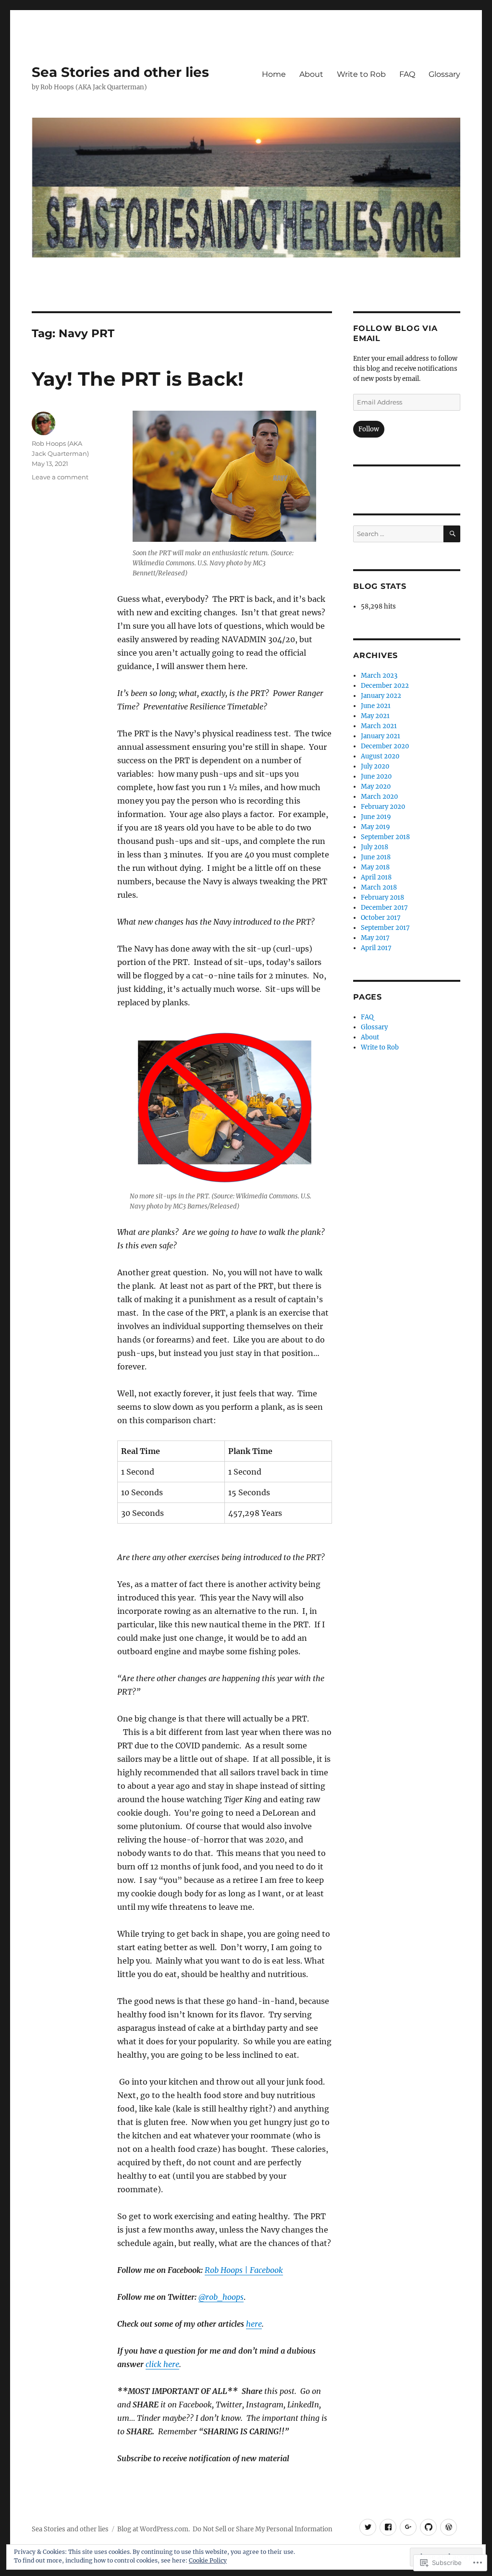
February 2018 (382, 897)
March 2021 (379, 726)
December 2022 (385, 686)
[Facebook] (388, 2527)
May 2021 (375, 716)
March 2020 (379, 797)
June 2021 (376, 706)
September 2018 (385, 837)
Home (274, 74)
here (254, 2324)
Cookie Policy (208, 2560)
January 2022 (381, 696)
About (311, 74)
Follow (369, 429)
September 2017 (385, 928)
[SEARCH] (452, 534)
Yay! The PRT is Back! (138, 379)
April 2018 (376, 877)
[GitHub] (428, 2527)
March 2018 (379, 887)
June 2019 (376, 817)
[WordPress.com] (449, 2527)
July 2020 (375, 766)
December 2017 (384, 908)
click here (162, 2364)
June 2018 (376, 857)
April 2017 (376, 948)
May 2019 (375, 827)
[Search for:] (398, 534)
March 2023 (379, 676)
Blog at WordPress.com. (154, 2529)
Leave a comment (60, 477)
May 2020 (376, 787)
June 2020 (376, 776)
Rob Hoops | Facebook (244, 2270)
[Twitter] (368, 2527)
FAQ (407, 74)
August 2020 (380, 756)
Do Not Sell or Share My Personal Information (263, 2529)
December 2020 (385, 746)
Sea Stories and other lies (120, 72)
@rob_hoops (221, 2297)
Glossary (444, 74)
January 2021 (381, 736)
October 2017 (381, 918)
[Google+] (408, 2527)
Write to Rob (361, 74)
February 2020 (383, 807)
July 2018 (375, 847)
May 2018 (375, 867)
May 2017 (375, 938)
